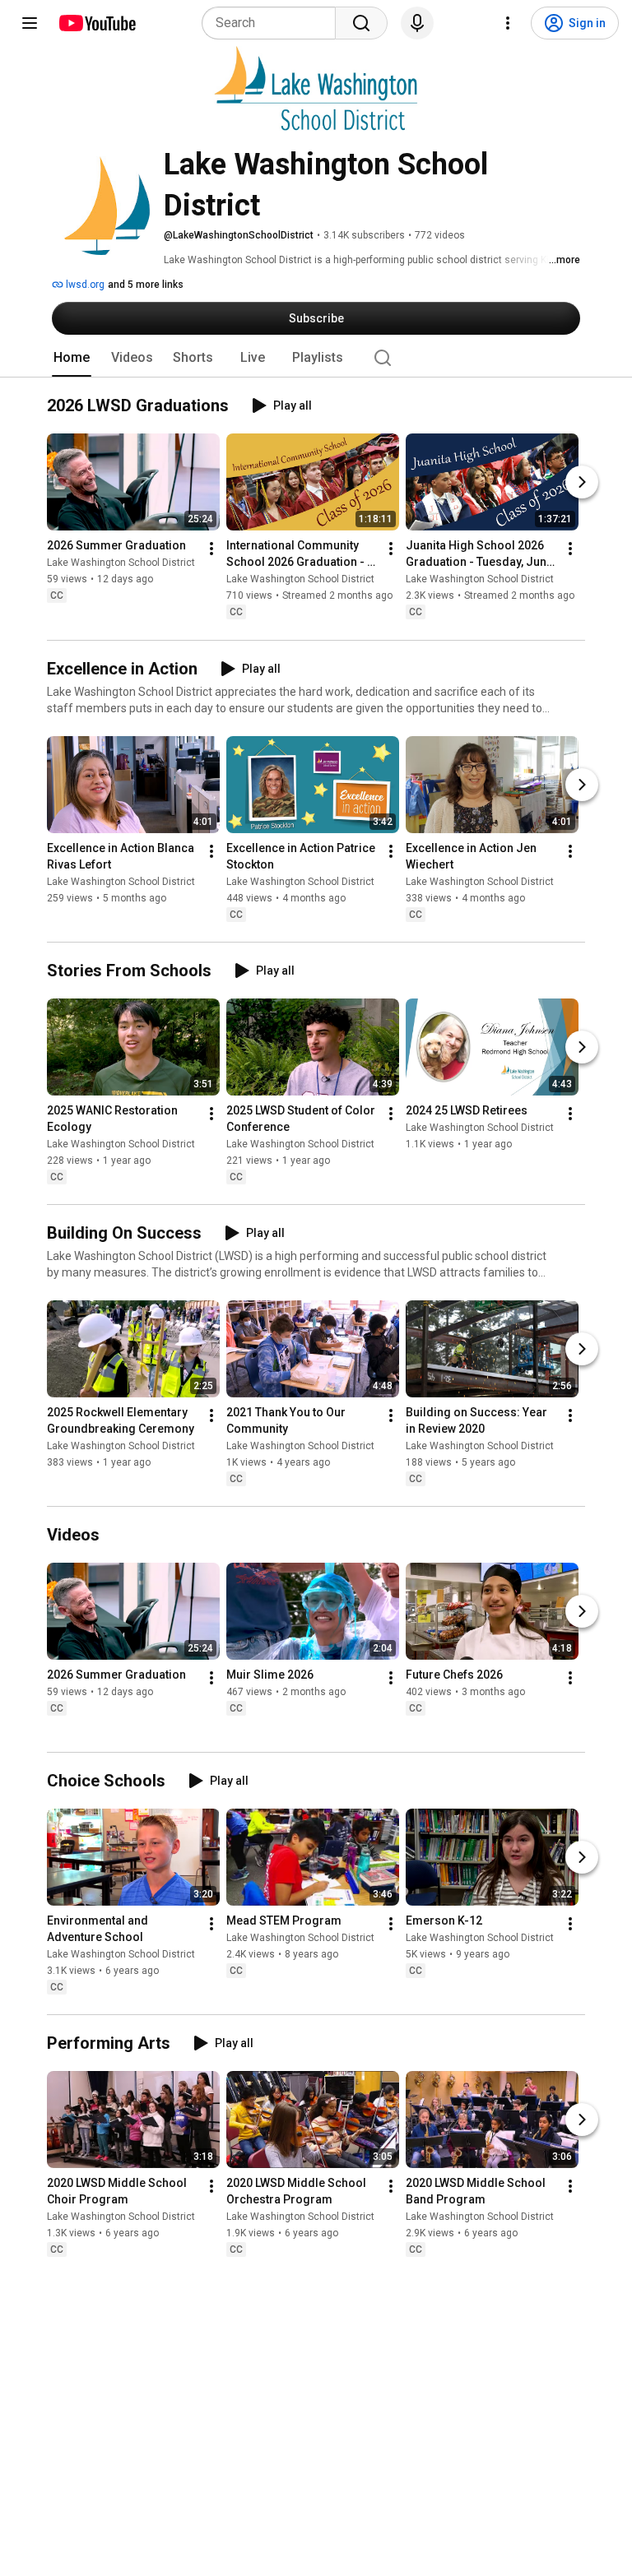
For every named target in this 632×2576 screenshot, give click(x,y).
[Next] (582, 483)
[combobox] (274, 23)
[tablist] (316, 358)
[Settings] (508, 23)
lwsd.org (84, 285)
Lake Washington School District (121, 563)
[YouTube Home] (97, 23)
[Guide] (30, 23)
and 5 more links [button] (146, 285)
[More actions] (211, 549)
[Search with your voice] (417, 23)
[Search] (361, 23)
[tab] (72, 358)
